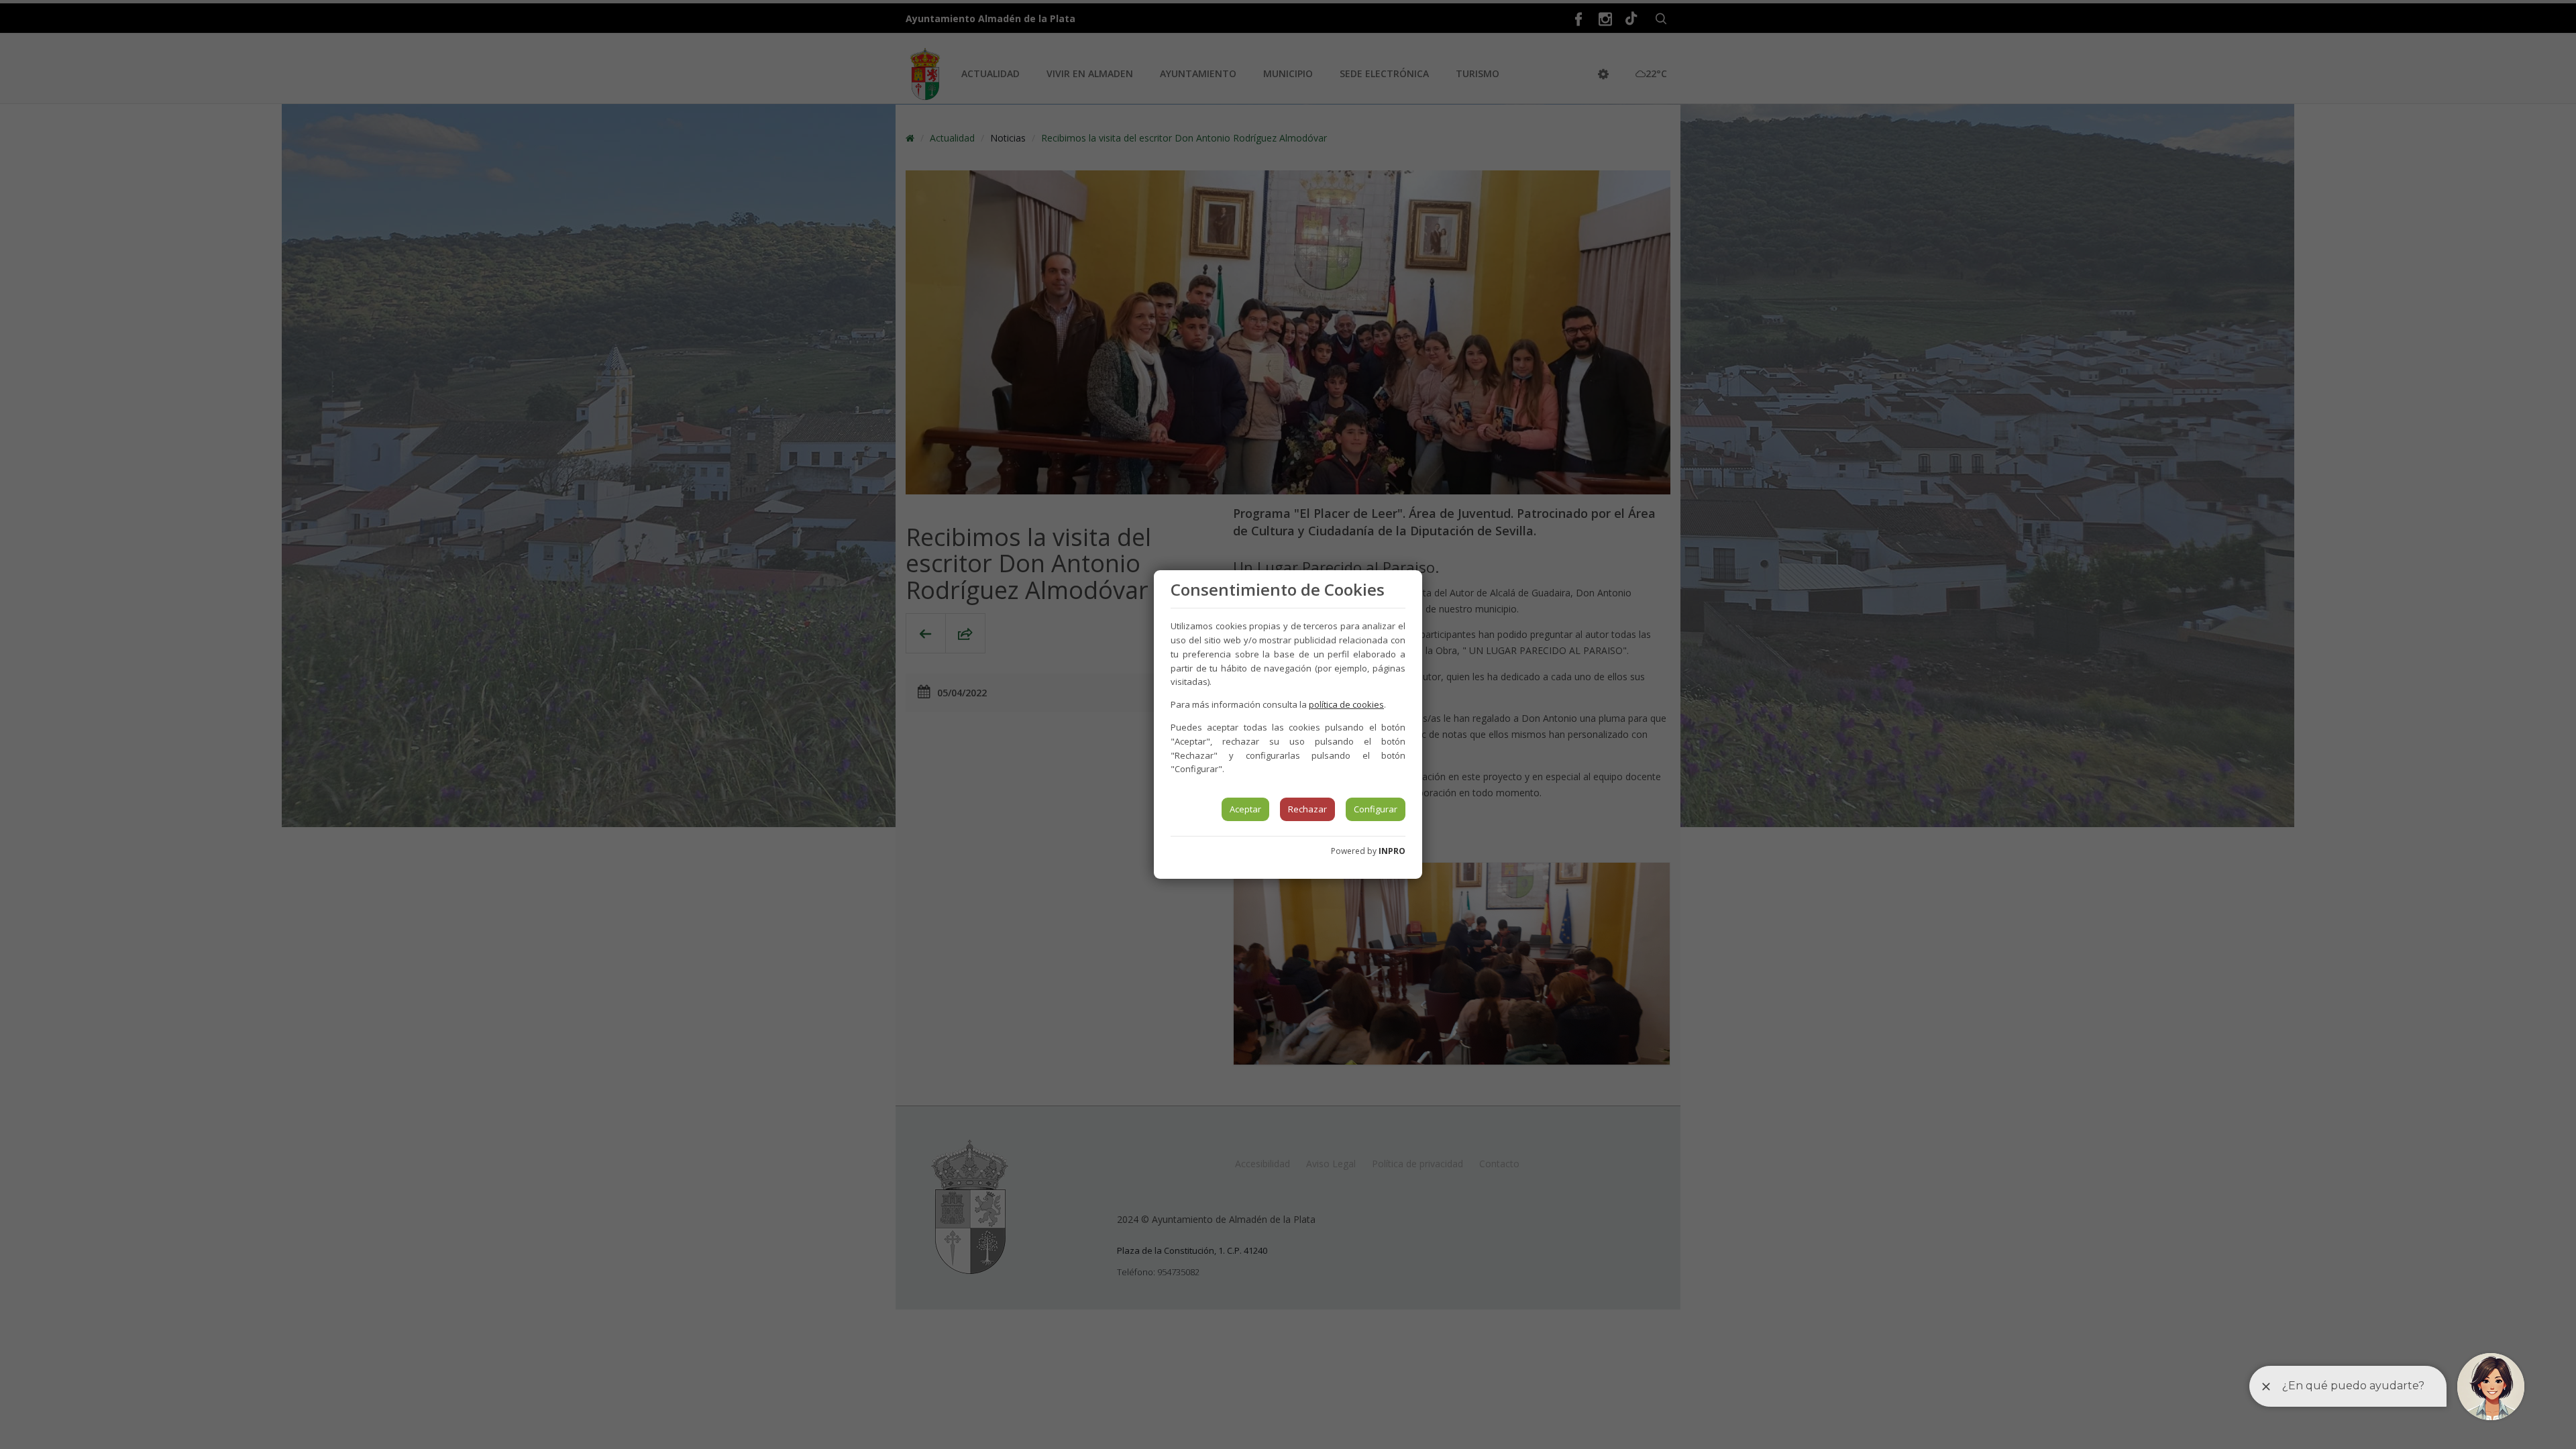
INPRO (1392, 851)
